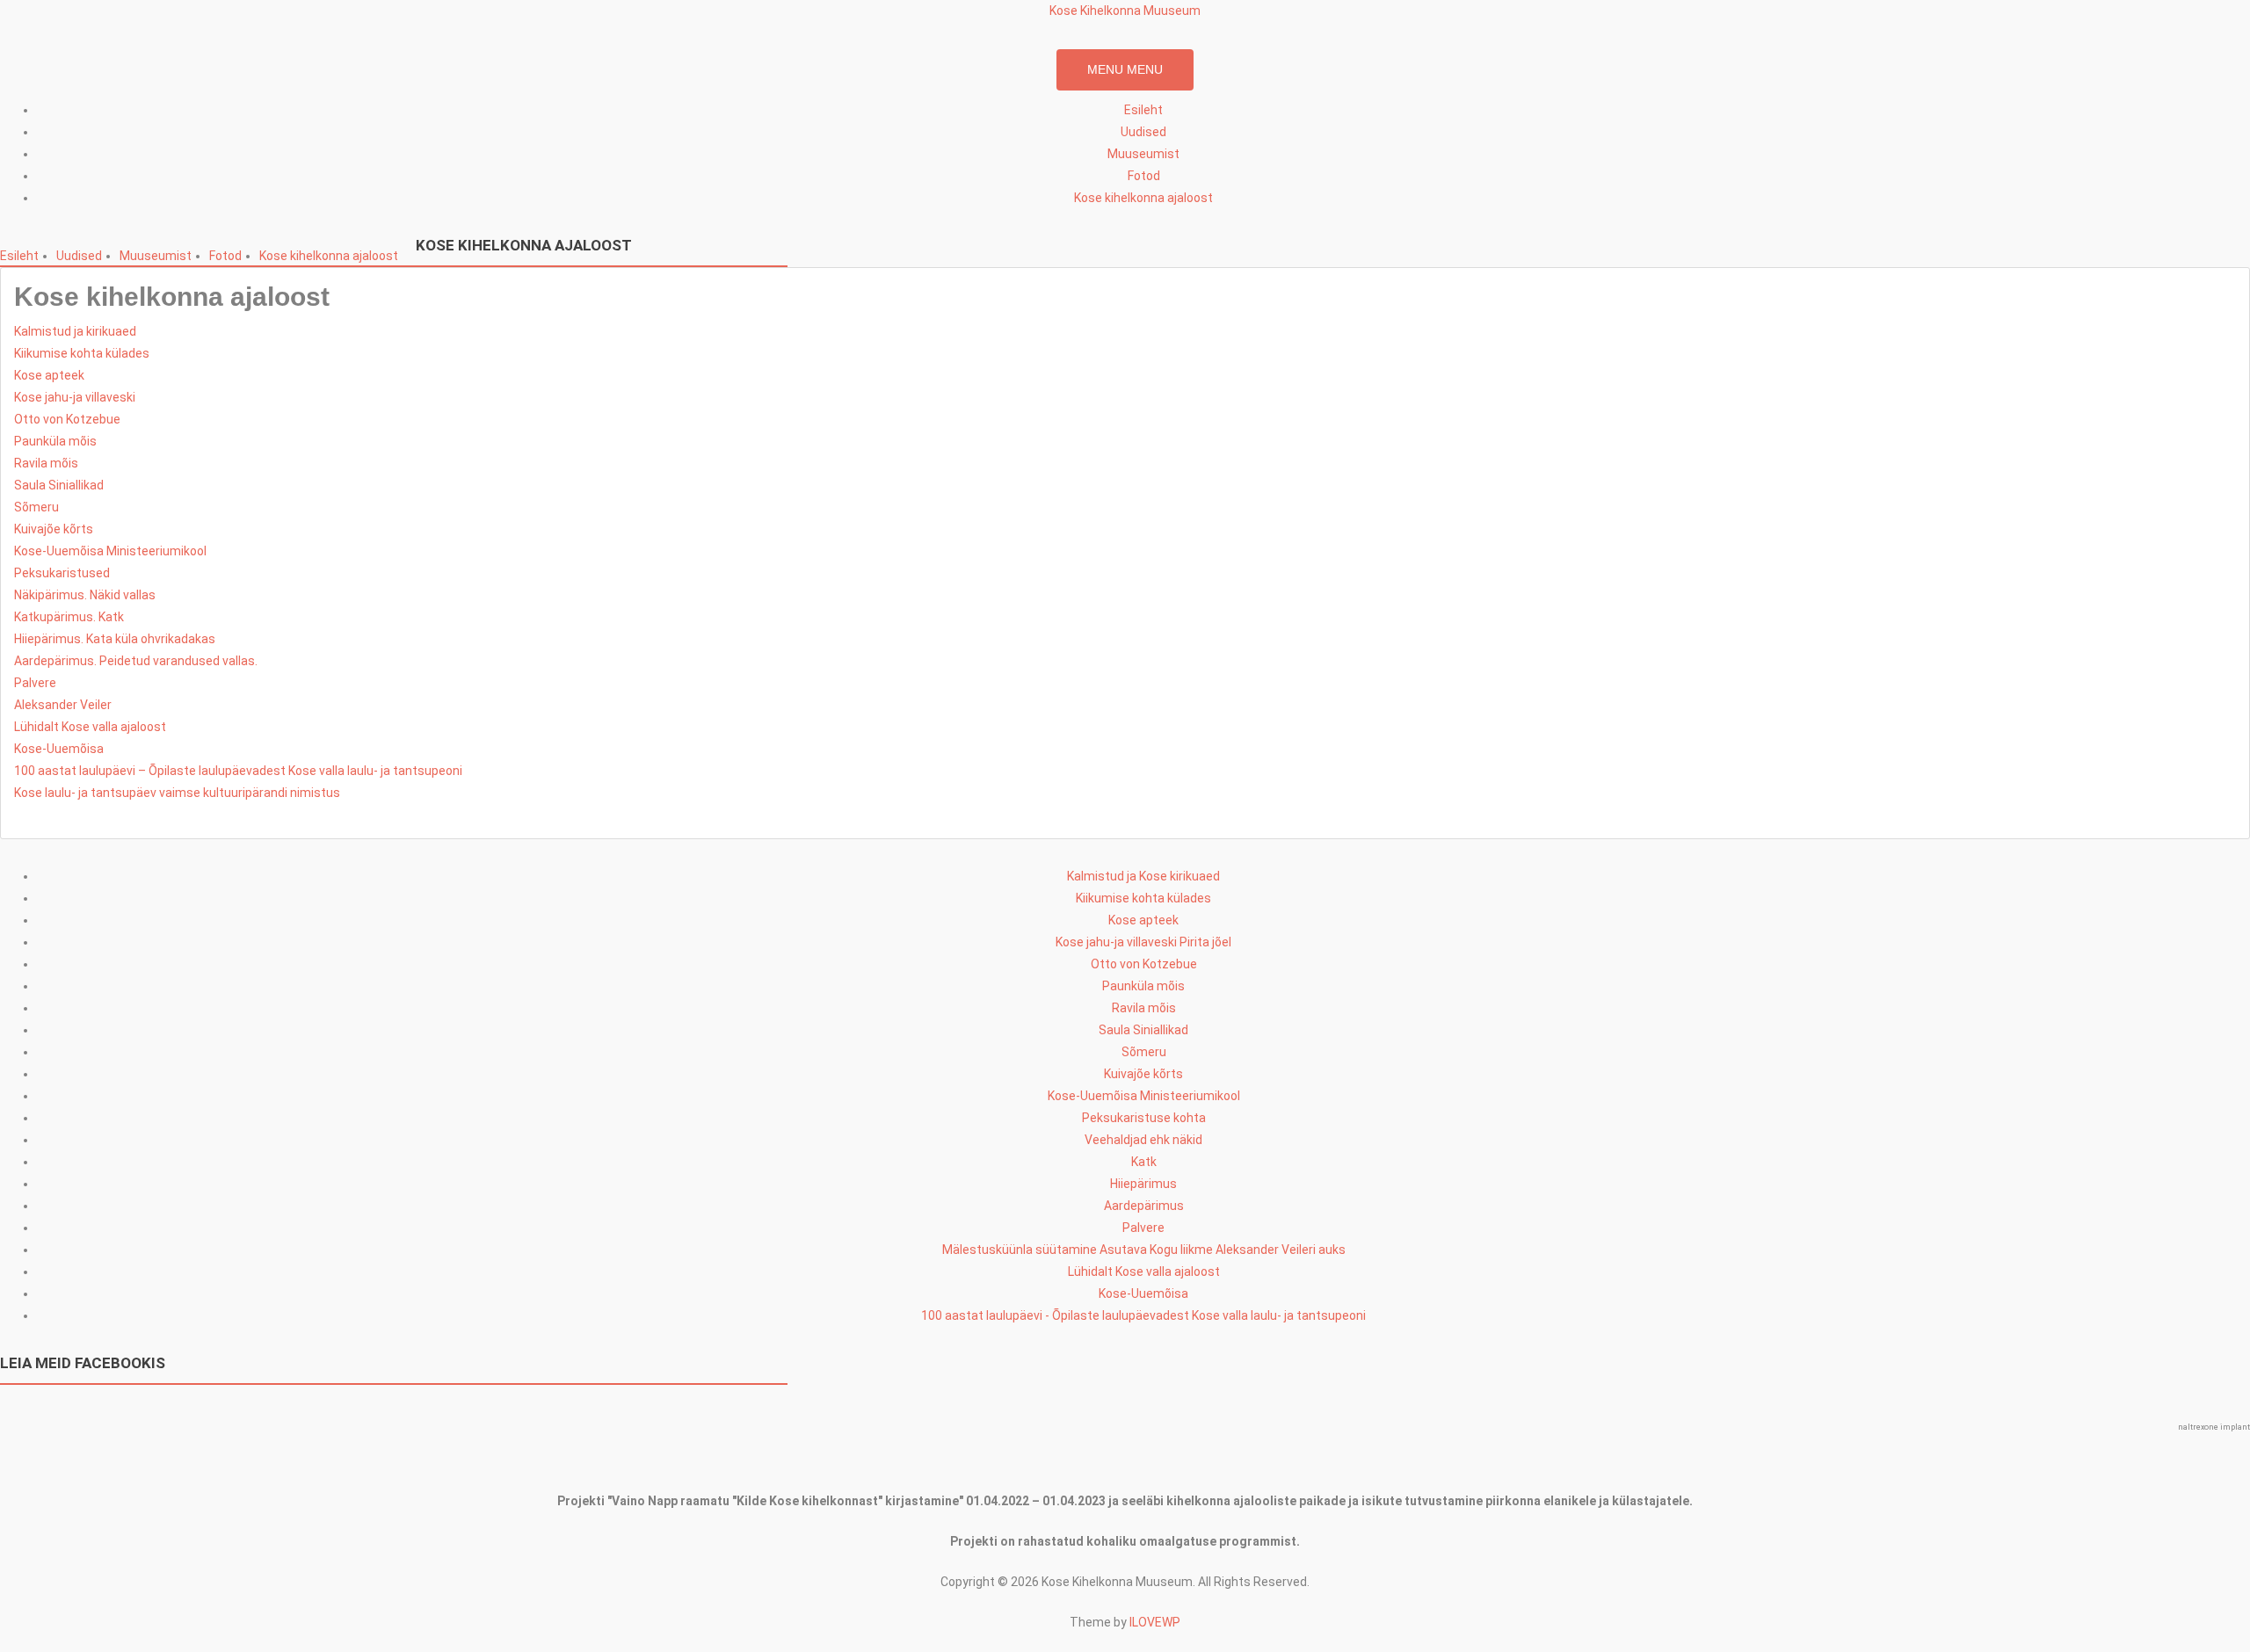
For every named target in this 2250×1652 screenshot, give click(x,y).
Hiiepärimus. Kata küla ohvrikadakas (115, 639)
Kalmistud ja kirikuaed (75, 331)
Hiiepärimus (1143, 1184)
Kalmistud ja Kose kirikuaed (1143, 876)
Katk (1144, 1162)
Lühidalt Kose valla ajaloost (90, 727)
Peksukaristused (62, 573)
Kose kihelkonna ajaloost (1143, 198)
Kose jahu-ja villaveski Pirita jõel (1143, 942)
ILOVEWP (1155, 1622)
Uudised (1143, 132)
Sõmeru (36, 507)
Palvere (35, 683)
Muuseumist (1143, 154)
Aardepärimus (1144, 1206)
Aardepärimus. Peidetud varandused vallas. (136, 661)
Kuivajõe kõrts (54, 529)
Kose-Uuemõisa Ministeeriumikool (110, 551)
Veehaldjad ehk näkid (1143, 1140)
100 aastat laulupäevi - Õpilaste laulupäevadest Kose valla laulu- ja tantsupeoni (1143, 1315)
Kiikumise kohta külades (82, 353)
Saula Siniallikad (59, 485)
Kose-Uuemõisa (59, 749)
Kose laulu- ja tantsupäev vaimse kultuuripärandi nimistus (177, 793)
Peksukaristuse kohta (1144, 1118)
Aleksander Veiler (63, 705)
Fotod (1144, 176)
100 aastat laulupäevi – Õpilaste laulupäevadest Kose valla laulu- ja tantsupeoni (238, 771)
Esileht (1143, 110)
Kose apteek (49, 375)
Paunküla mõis (55, 441)
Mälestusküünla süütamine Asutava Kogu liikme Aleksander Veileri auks (1144, 1250)
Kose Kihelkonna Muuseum (1125, 11)
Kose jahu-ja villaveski (75, 397)
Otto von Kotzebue (67, 419)
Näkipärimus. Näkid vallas (85, 595)
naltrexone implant (2214, 1427)
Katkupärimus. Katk (69, 617)
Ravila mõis (46, 463)
